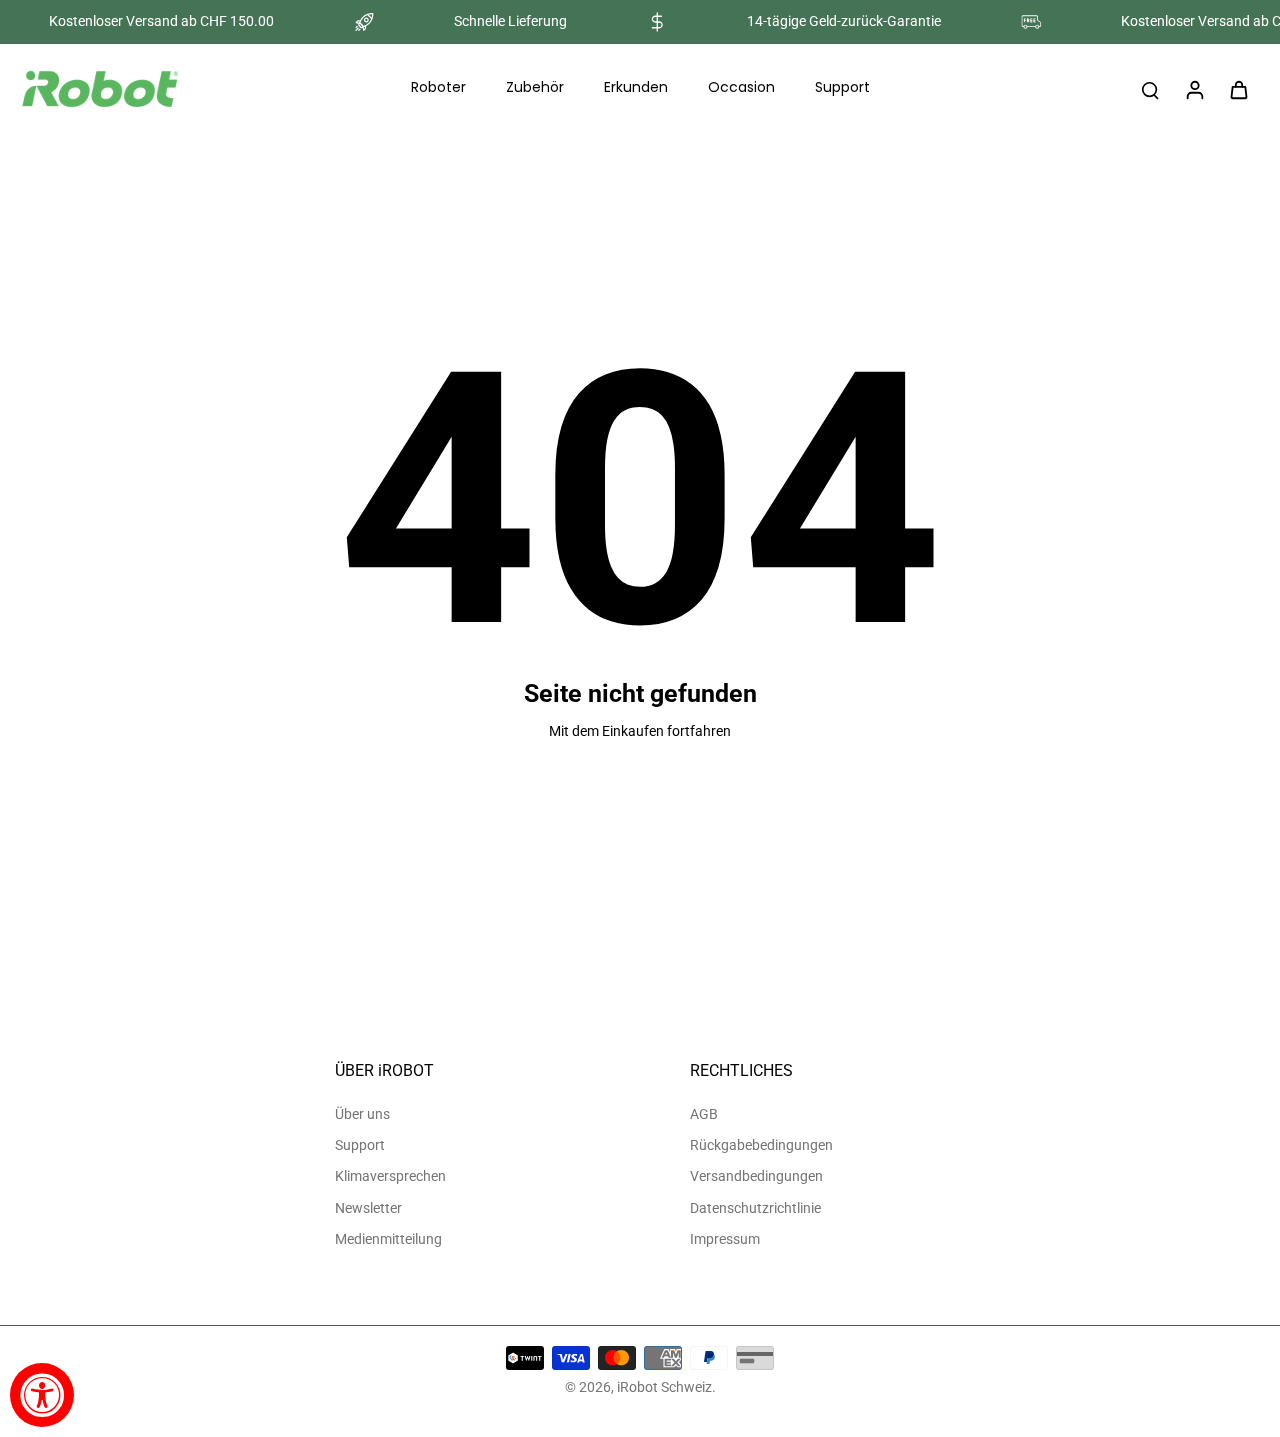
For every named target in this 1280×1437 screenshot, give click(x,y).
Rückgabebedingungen (761, 1145)
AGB (704, 1114)
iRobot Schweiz (664, 1387)
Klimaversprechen (390, 1176)
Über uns (362, 1114)
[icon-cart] (1238, 89)
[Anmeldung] (1194, 89)
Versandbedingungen (756, 1176)
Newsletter (368, 1208)
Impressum (725, 1239)
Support (360, 1145)
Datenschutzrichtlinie (755, 1208)
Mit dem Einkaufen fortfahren (640, 731)
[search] (1150, 89)
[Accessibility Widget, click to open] (42, 1395)
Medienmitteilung (388, 1239)
